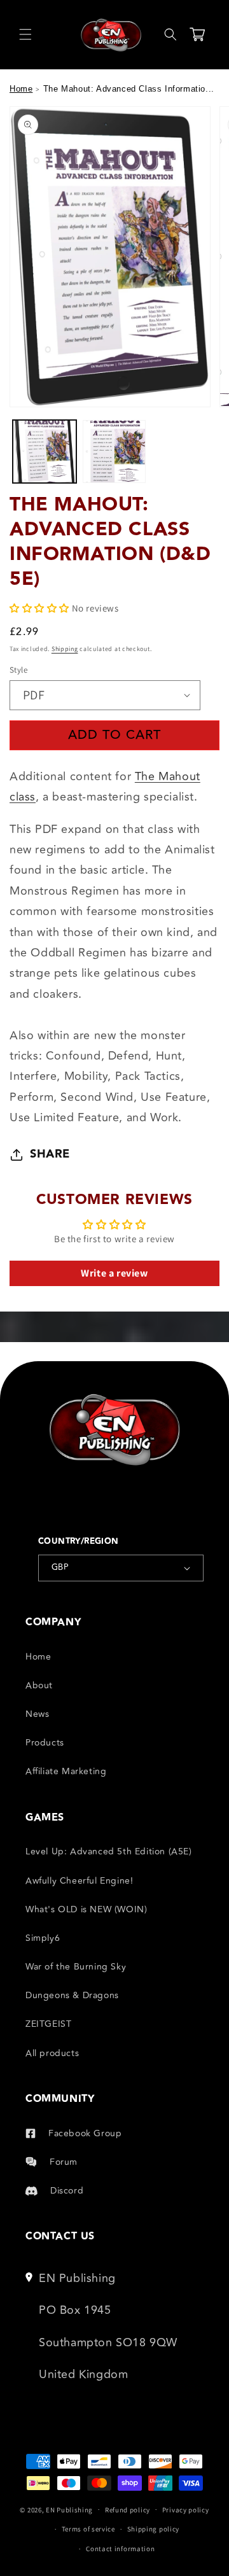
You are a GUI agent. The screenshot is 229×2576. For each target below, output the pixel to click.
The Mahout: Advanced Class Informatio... (129, 89)
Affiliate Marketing (66, 1771)
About (39, 1685)
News (37, 1714)
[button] (25, 34)
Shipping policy (154, 2529)
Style (18, 670)
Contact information (120, 2549)
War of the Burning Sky (76, 1967)
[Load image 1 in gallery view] (45, 452)
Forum (64, 2162)
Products (45, 1743)
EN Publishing (69, 2509)
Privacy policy (186, 2510)
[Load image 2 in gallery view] (114, 452)
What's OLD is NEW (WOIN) (86, 1909)
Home (21, 89)
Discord (67, 2191)
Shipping (65, 649)
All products (52, 2053)
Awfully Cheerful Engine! (79, 1881)
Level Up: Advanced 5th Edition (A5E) (109, 1851)
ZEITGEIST (48, 2024)
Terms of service (88, 2529)
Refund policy (128, 2510)
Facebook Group (85, 2133)
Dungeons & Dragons (72, 1995)
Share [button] (50, 1154)
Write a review (114, 1273)
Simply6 (43, 1938)
